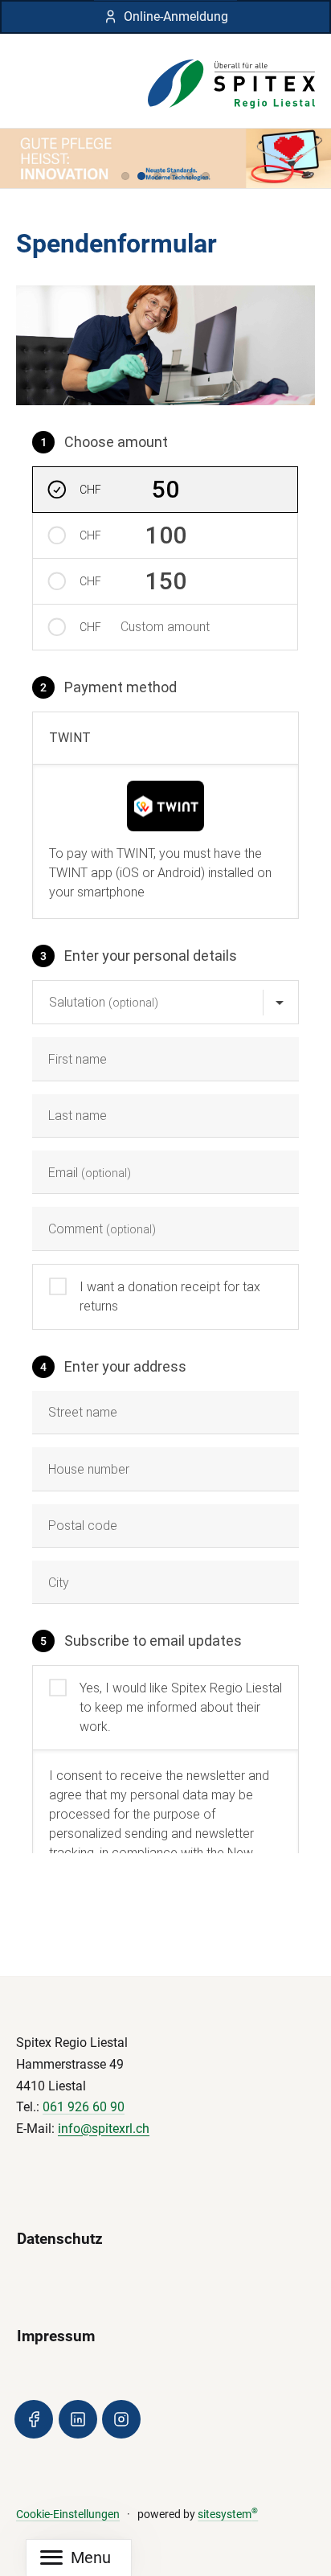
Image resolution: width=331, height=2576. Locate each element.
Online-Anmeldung (176, 16)
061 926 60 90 (84, 2107)
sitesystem (228, 2514)
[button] (125, 176)
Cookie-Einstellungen (68, 2514)
